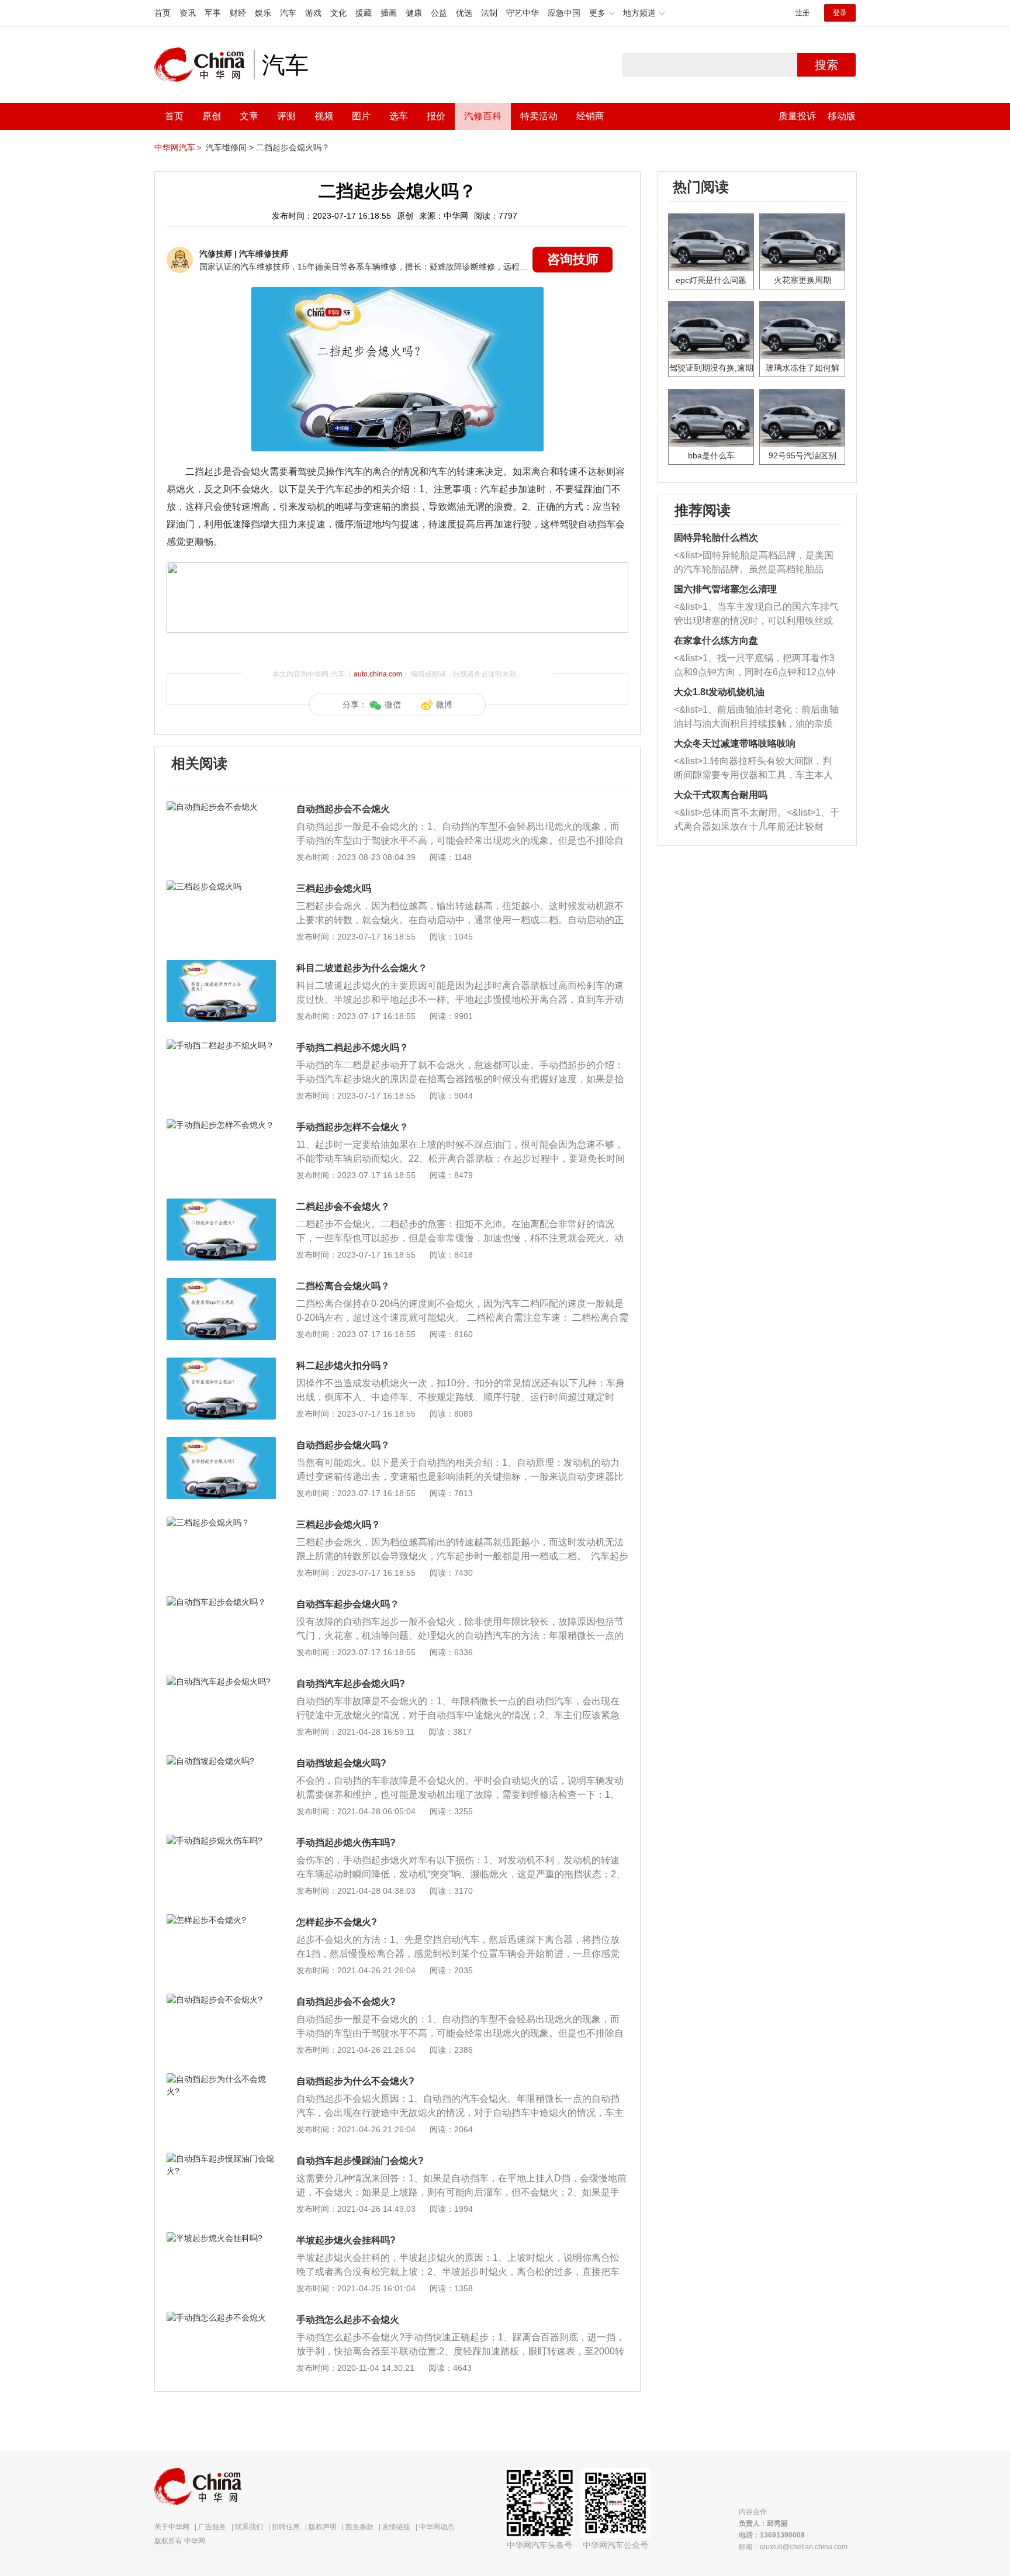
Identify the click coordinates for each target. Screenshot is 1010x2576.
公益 (439, 13)
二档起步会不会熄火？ (343, 1206)
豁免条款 (359, 2527)
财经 (238, 13)
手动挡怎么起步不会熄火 (348, 2320)
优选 (464, 13)
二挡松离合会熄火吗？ (343, 1286)
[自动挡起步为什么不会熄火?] (221, 2079)
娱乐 (263, 13)
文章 (249, 116)
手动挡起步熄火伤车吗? (346, 1843)
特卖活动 (539, 116)
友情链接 (396, 2527)
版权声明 (323, 2527)
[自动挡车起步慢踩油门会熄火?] (221, 2159)
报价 (436, 116)
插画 (389, 13)
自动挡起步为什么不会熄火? (355, 2081)
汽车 (288, 13)
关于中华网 (172, 2527)
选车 (399, 116)
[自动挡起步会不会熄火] (221, 807)
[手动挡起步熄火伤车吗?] (221, 1841)
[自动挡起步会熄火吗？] (221, 1443)
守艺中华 (523, 13)
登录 (840, 13)
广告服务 (212, 2527)
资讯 (188, 13)
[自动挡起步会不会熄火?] (221, 2000)
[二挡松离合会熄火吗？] (221, 1284)
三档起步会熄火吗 (334, 888)
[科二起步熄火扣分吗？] (221, 1363)
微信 (393, 705)
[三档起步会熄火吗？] (221, 1522)
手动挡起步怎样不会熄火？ (352, 1127)
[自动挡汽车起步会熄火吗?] (221, 1681)
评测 (286, 116)
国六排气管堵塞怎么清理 (725, 589)
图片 (361, 116)
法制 (489, 13)
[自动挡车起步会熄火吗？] (221, 1602)
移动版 (842, 116)
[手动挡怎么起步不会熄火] (221, 2318)
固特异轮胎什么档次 (716, 538)
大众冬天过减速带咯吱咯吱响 (735, 743)
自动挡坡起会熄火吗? (341, 1763)
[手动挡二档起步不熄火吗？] (221, 1045)
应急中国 (564, 13)
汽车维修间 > (230, 147)
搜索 (826, 65)
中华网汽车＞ (179, 147)
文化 (338, 13)
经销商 (590, 116)
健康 (414, 13)
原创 (212, 116)
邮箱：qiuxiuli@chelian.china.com (793, 2547)
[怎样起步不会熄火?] (221, 1920)
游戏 (313, 13)
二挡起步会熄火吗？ (293, 147)
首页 (162, 13)
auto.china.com (378, 674)
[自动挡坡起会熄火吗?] (221, 1761)
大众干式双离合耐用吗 (721, 795)
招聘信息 (286, 2527)
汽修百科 (483, 116)
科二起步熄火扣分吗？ (343, 1365)
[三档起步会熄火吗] (221, 886)
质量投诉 (797, 116)
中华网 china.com (204, 65)
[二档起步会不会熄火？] (221, 1204)
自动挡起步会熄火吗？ (343, 1445)
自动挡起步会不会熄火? (346, 2002)
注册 (803, 13)
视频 (324, 116)
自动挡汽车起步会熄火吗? (351, 1684)
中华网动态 (437, 2527)
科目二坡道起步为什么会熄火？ (362, 968)
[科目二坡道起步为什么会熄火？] (221, 966)
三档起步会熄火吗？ (338, 1524)
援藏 (364, 13)
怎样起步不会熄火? (337, 1922)
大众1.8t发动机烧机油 (719, 692)
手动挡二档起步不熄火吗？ (352, 1047)
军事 (213, 13)
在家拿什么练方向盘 (716, 640)
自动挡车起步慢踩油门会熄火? (360, 2161)
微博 (444, 705)
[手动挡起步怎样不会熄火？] (221, 1125)
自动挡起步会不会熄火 (343, 809)
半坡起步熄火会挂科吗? (346, 2240)
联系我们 (249, 2527)
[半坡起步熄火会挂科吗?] (221, 2238)
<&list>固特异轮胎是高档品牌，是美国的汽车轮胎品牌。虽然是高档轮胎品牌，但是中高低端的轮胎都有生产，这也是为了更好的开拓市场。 (754, 563)
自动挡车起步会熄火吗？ (348, 1604)
